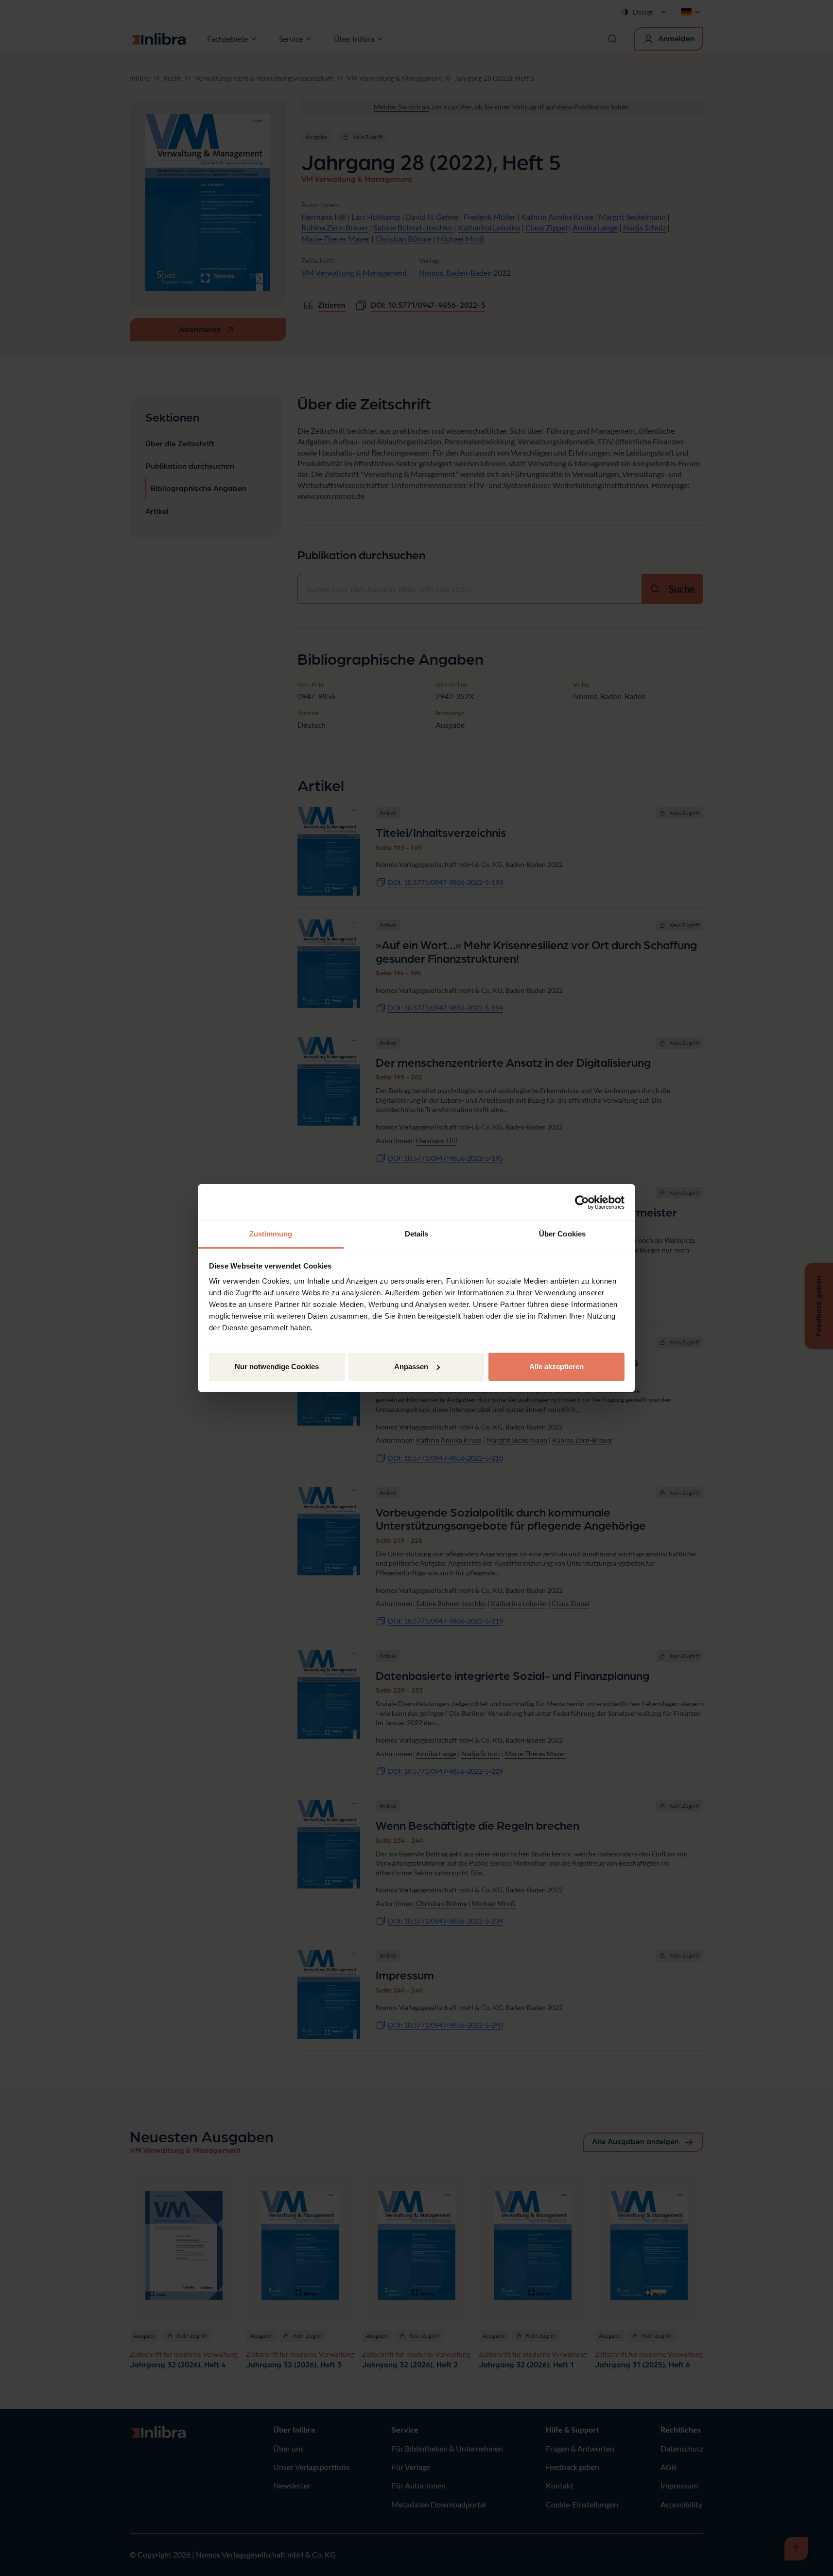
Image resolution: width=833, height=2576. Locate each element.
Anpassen (411, 1367)
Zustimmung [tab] (271, 1234)
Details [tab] (417, 1234)
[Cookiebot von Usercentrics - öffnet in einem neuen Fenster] (582, 1202)
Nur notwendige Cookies (277, 1367)
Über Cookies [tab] (562, 1234)
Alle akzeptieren (556, 1367)
